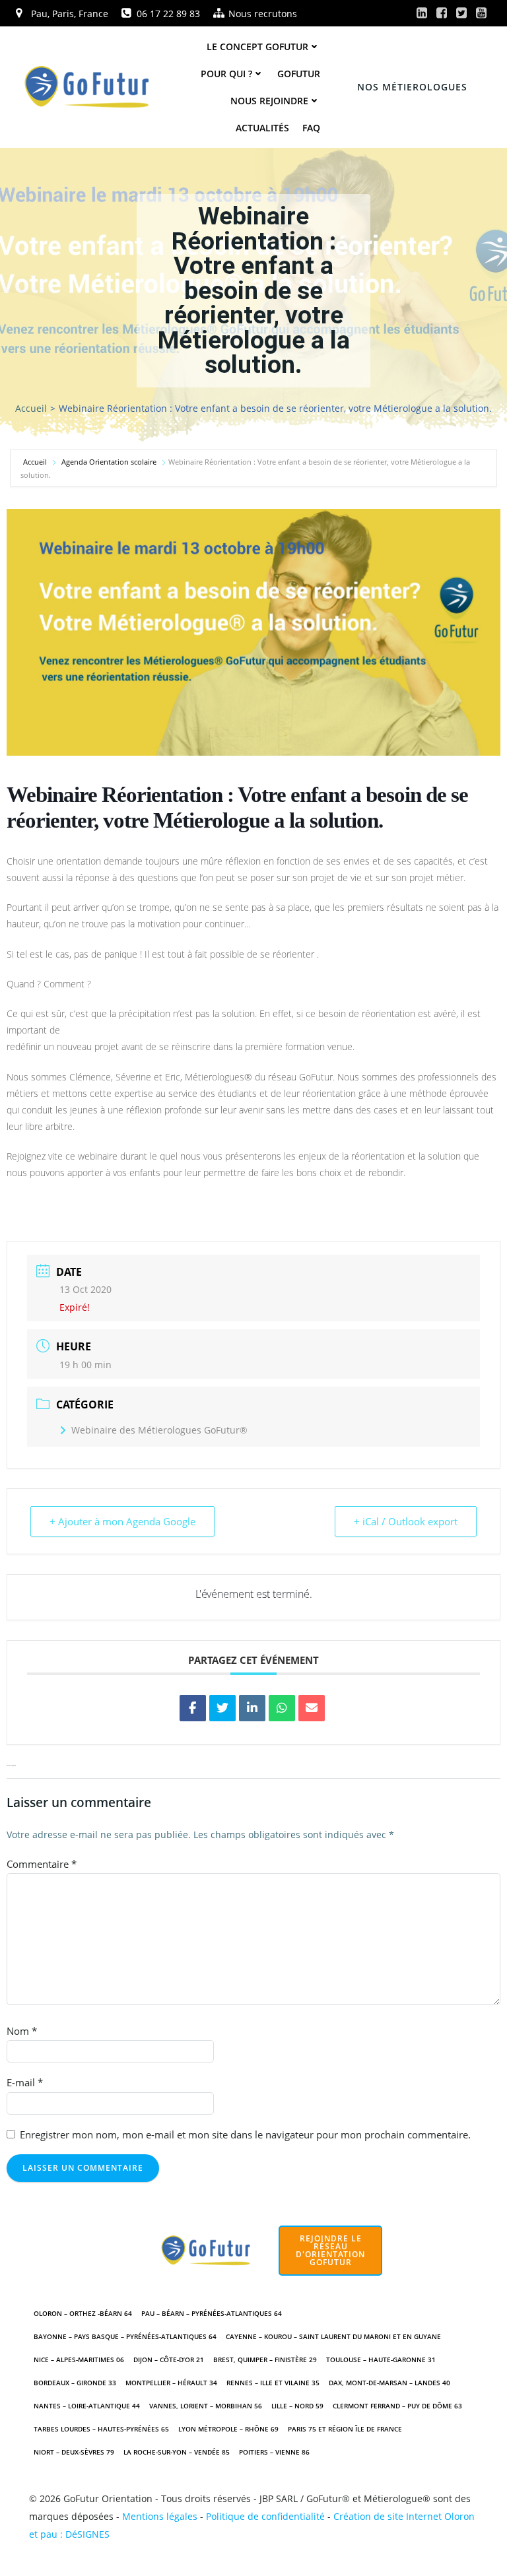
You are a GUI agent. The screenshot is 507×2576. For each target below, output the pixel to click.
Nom (22, 2031)
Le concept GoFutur (257, 47)
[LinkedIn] (252, 1708)
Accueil (31, 408)
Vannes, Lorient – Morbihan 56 (206, 2406)
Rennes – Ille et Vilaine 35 (273, 2383)
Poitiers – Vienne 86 (274, 2452)
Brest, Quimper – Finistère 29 (265, 2360)
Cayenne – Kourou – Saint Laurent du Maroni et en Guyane (333, 2336)
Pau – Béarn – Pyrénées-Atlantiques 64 (212, 2313)
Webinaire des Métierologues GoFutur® (159, 1430)
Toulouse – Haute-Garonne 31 (381, 2360)
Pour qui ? (226, 74)
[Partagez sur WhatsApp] (282, 1708)
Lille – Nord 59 (297, 2406)
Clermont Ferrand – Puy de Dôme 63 (397, 2406)
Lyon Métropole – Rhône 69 (228, 2429)
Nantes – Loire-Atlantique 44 (87, 2406)
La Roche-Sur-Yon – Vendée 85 (177, 2452)
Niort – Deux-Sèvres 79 (74, 2452)
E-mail (25, 2082)
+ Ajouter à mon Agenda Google (122, 1521)
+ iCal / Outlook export (406, 1521)
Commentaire (42, 1864)
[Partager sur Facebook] (193, 1708)
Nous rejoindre (269, 101)
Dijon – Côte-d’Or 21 (169, 2360)
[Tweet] (222, 1708)
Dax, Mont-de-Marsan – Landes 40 (389, 2383)
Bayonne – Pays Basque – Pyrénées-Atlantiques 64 (125, 2336)
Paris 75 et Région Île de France (345, 2429)
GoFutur (299, 74)
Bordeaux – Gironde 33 (75, 2383)
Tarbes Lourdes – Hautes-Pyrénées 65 (101, 2429)
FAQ (311, 128)
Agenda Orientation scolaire (109, 462)
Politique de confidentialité (265, 2516)
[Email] (312, 1708)
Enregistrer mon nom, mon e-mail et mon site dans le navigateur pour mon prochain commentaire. (245, 2134)
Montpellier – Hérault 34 (171, 2383)
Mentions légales (160, 2516)
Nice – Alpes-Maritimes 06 (79, 2360)
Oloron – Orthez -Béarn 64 (83, 2313)
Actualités (262, 128)
